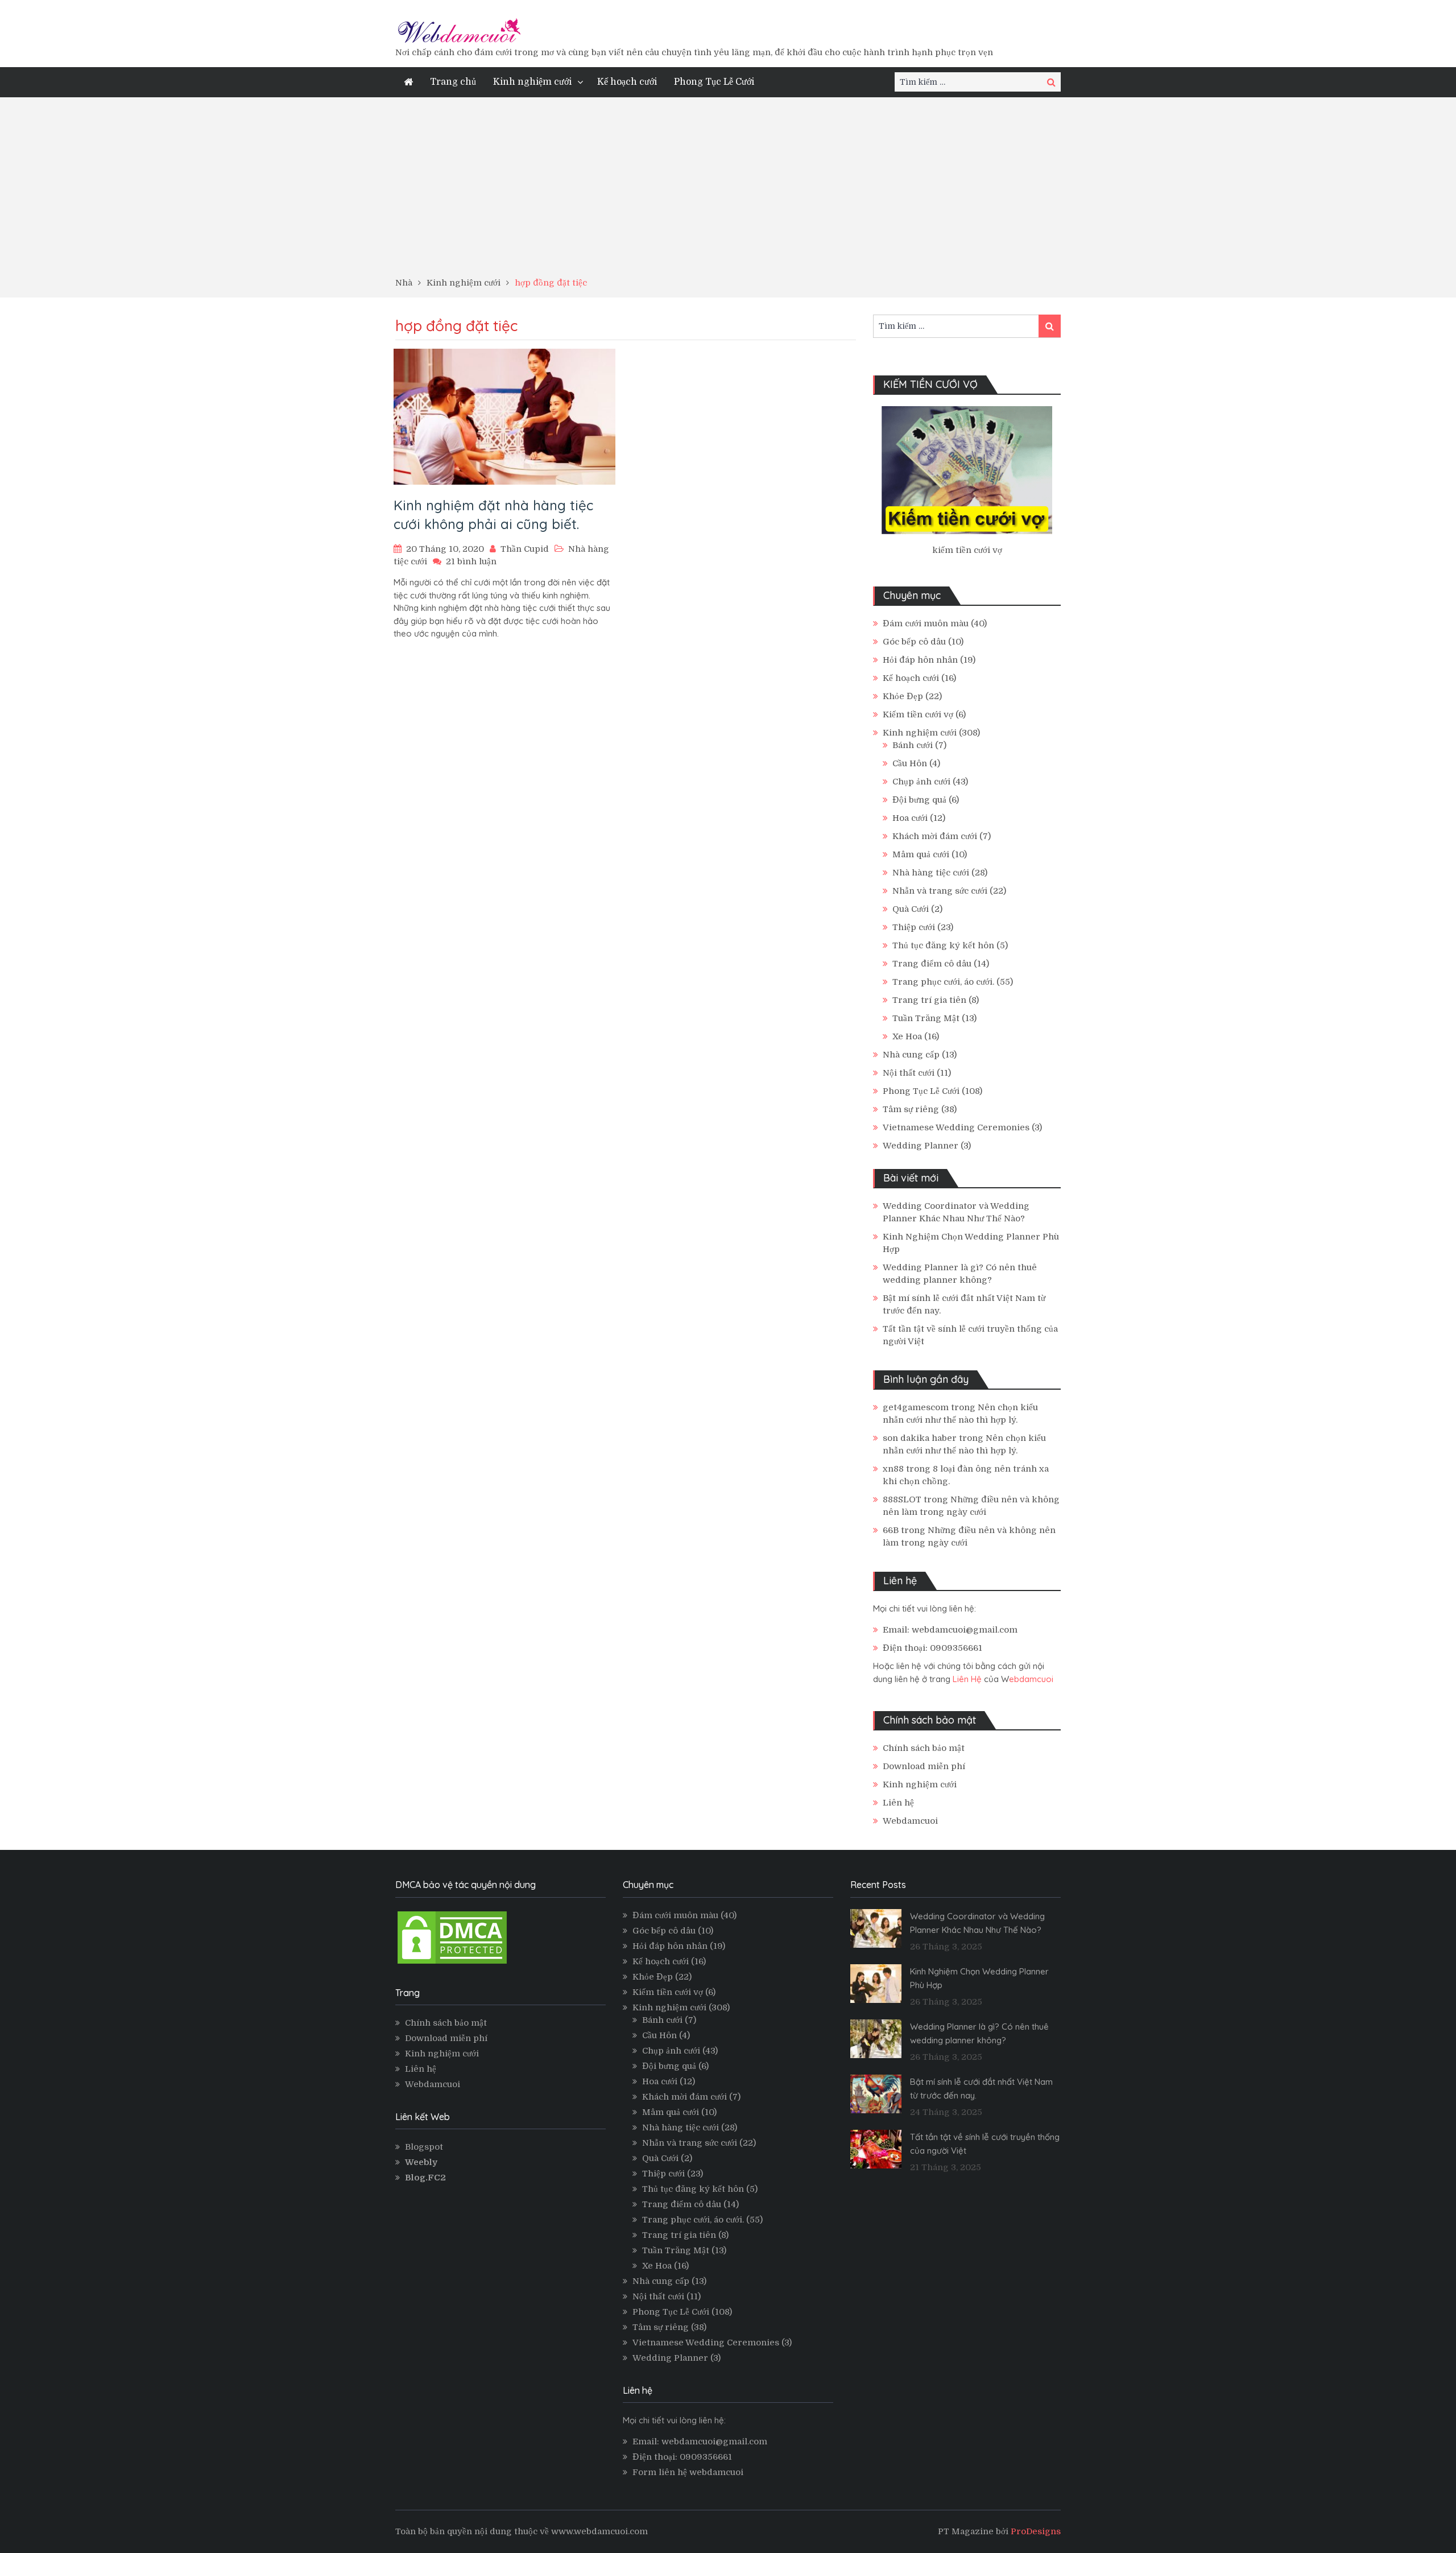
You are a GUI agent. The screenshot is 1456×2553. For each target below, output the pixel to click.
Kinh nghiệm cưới (532, 82)
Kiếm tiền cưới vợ (918, 714)
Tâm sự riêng (911, 1109)
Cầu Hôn (910, 763)
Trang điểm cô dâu (932, 964)
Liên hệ (898, 1803)
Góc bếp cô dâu (914, 642)
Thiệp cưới (914, 927)
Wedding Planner (921, 1146)
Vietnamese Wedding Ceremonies (956, 1127)
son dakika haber (920, 1438)
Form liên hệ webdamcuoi (688, 2472)
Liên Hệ (967, 1679)
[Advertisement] (728, 191)
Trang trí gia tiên (929, 1000)
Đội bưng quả (919, 800)
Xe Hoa (907, 1036)
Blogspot (424, 2147)
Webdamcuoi (910, 1821)
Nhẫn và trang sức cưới (940, 891)
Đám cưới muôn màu (926, 623)
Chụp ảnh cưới (921, 782)
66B (891, 1530)
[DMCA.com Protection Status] (452, 1963)
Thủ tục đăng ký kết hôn (943, 945)
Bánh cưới (913, 745)
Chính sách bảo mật (924, 1748)
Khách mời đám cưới (935, 836)
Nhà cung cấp (911, 1055)
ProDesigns (1036, 2531)
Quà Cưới (911, 909)
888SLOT (902, 1499)
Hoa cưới (910, 818)
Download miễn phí (924, 1766)
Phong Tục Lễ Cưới (714, 82)
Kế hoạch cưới (627, 82)
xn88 (893, 1469)
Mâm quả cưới (921, 854)
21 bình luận (471, 561)
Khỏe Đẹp (903, 696)
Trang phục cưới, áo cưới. (943, 982)
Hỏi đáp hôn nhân (920, 660)
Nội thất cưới (909, 1073)
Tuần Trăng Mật (926, 1018)
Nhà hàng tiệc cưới (931, 873)
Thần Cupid (525, 549)
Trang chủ (453, 82)
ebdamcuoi (1031, 1679)
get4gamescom (916, 1407)
